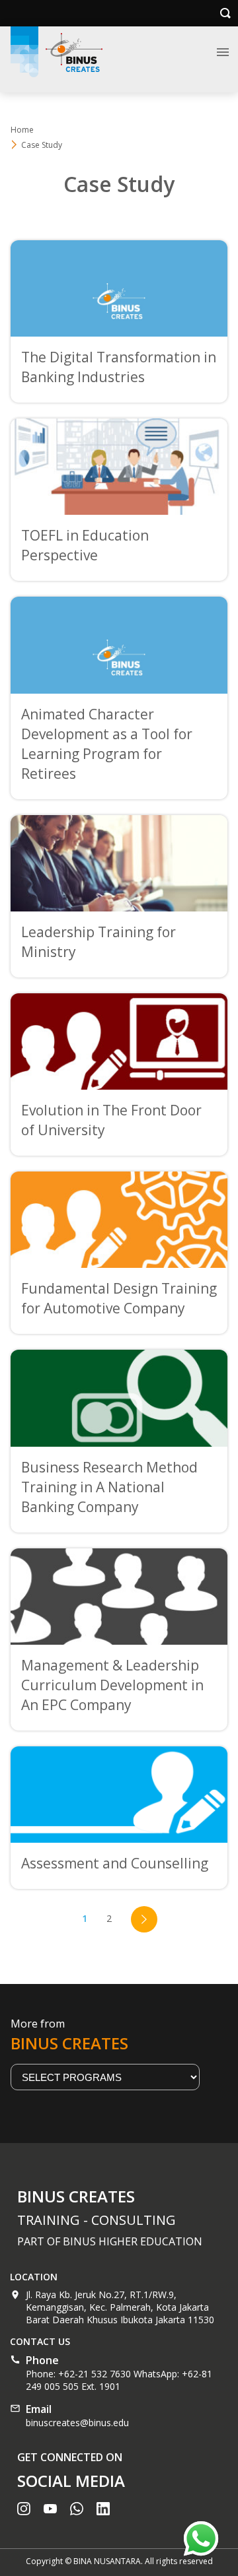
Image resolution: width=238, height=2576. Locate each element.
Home (22, 130)
